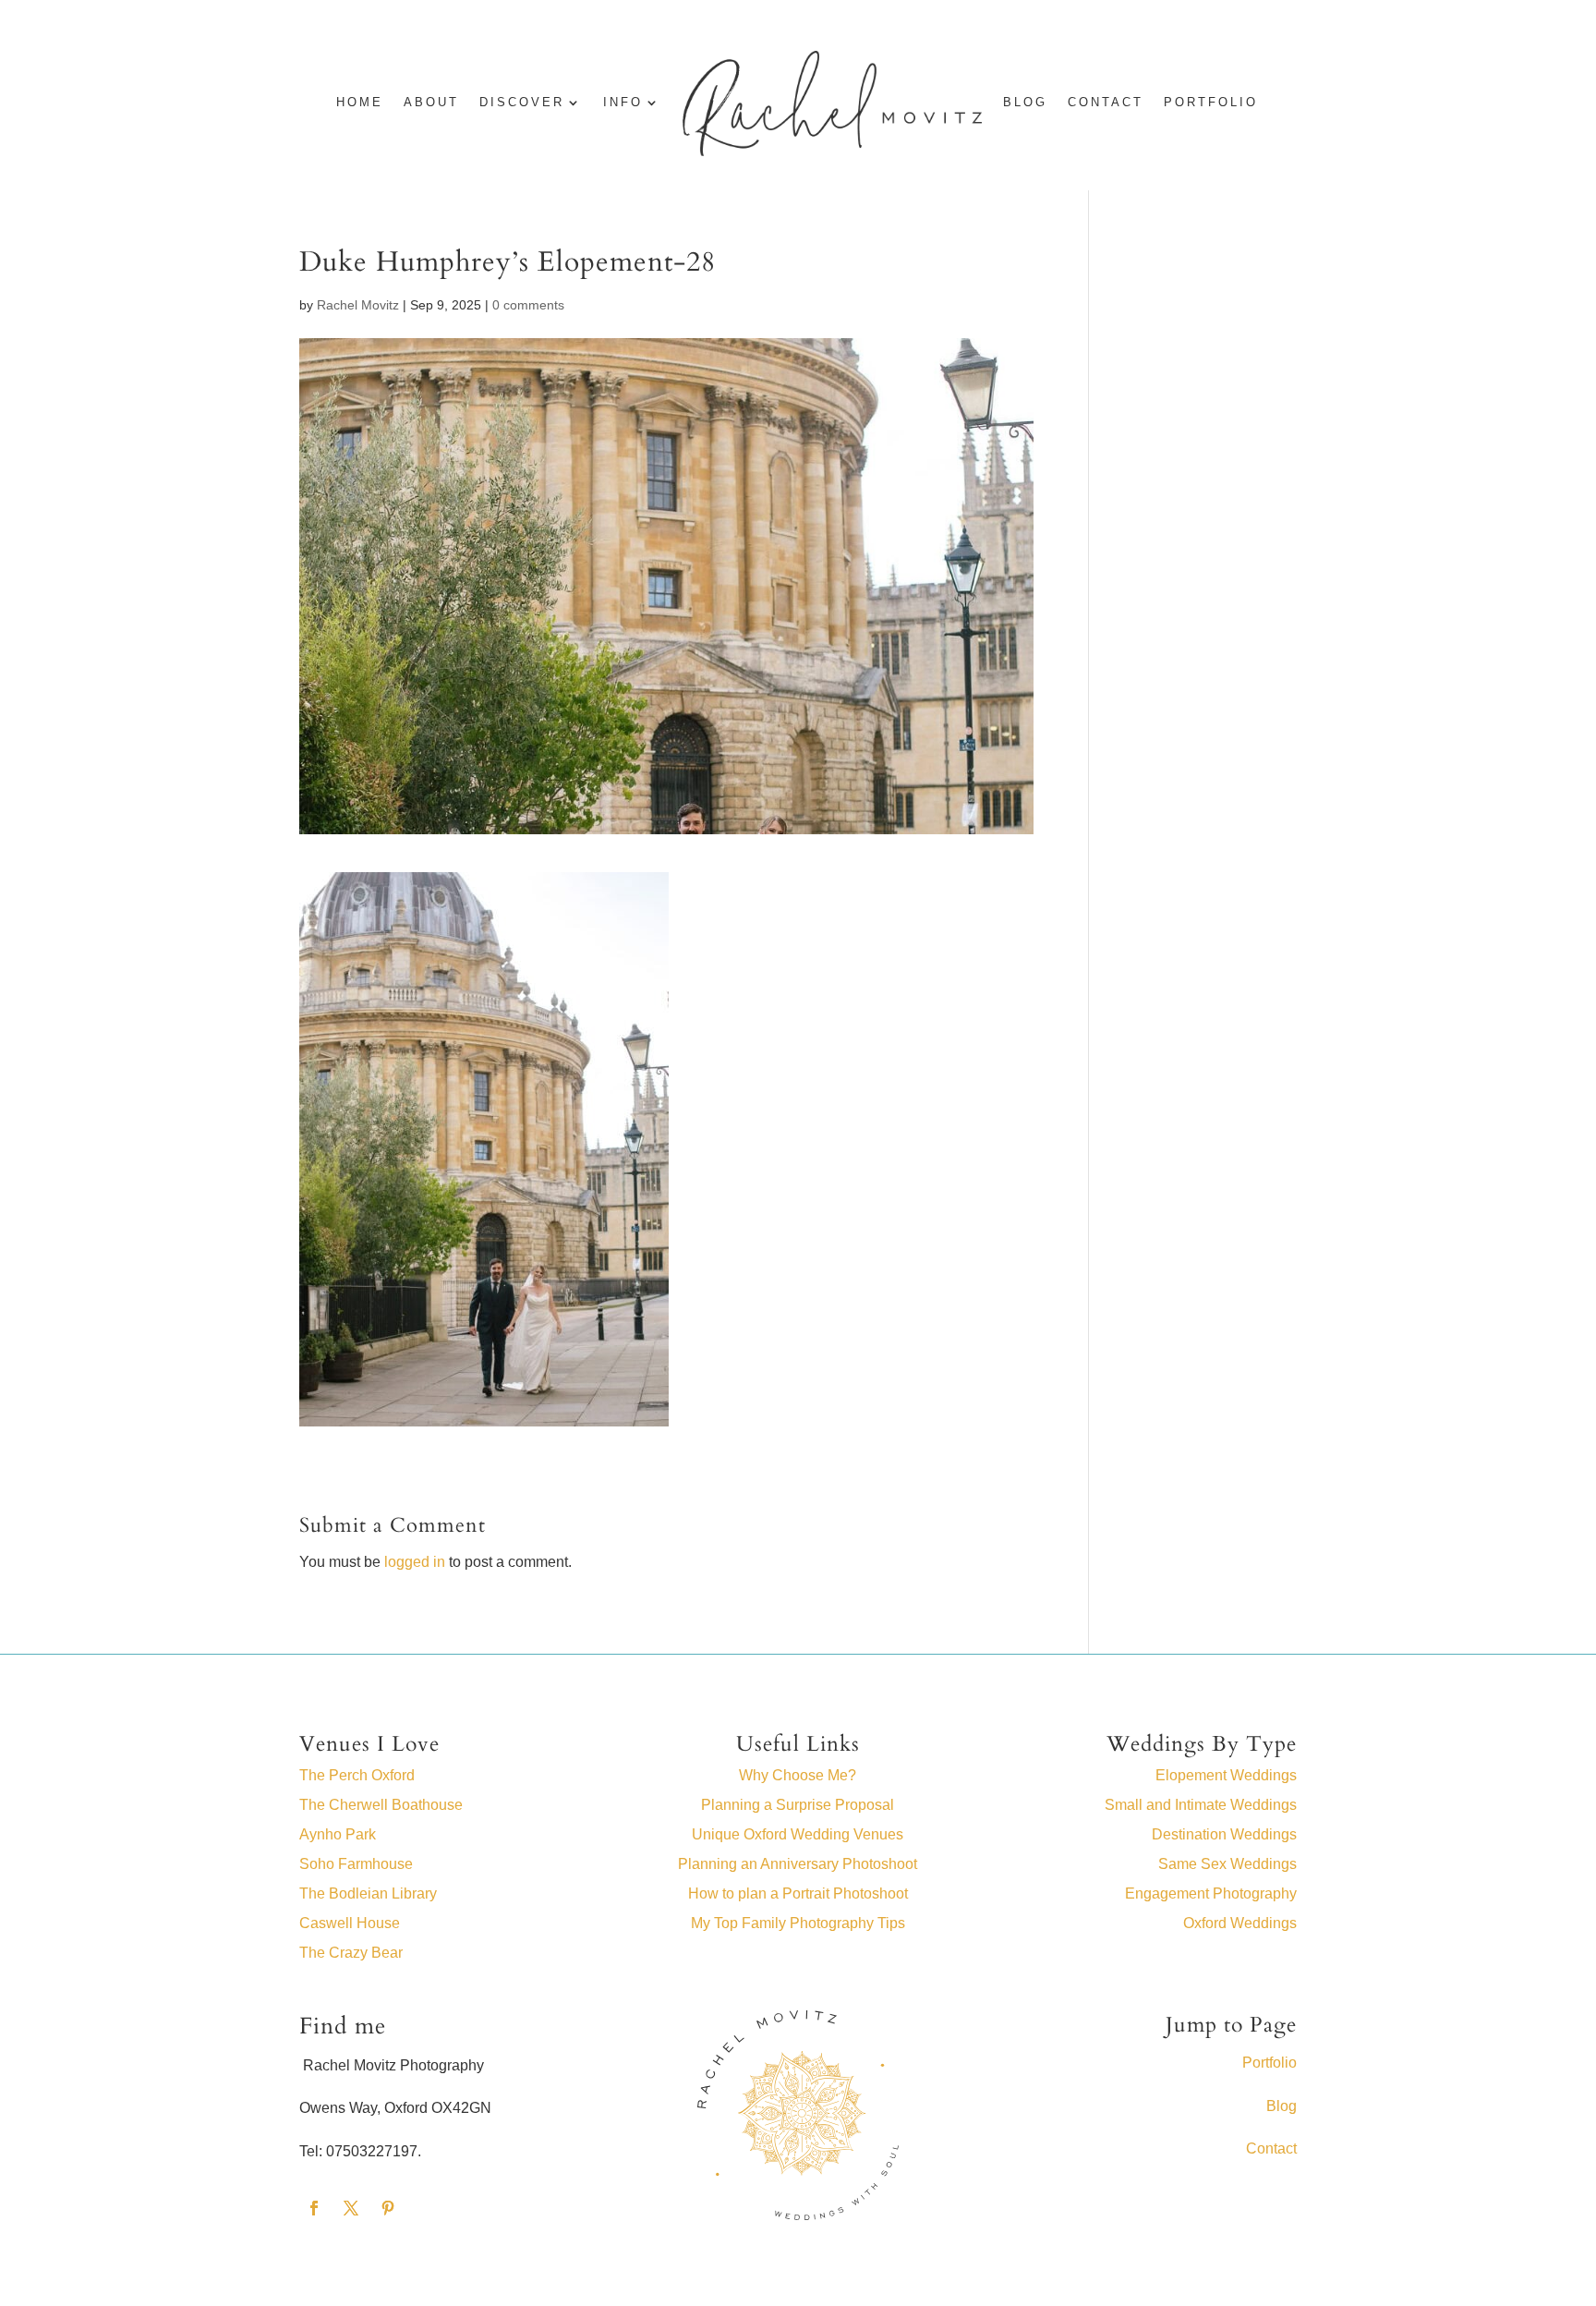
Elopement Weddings (1226, 1775)
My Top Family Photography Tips (798, 1923)
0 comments (528, 305)
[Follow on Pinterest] (388, 2208)
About (431, 103)
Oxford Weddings (1240, 1923)
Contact (1106, 103)
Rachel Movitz (358, 305)
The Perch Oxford (357, 1775)
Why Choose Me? (798, 1775)
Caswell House (350, 1923)
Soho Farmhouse (356, 1864)
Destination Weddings (1224, 1834)
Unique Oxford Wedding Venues (798, 1834)
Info (623, 103)
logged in (415, 1562)
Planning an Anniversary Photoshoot (798, 1864)
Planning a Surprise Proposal (798, 1805)
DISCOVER (522, 103)
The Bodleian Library (368, 1893)
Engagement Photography (1211, 1893)
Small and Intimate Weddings (1201, 1805)
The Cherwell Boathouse (381, 1805)
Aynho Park (338, 1834)
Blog (1282, 2106)
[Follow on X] (351, 2208)
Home (360, 103)
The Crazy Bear (351, 1953)
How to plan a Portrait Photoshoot (798, 1893)
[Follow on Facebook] (314, 2208)
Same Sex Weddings (1227, 1864)
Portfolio (1211, 103)
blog (1025, 103)
